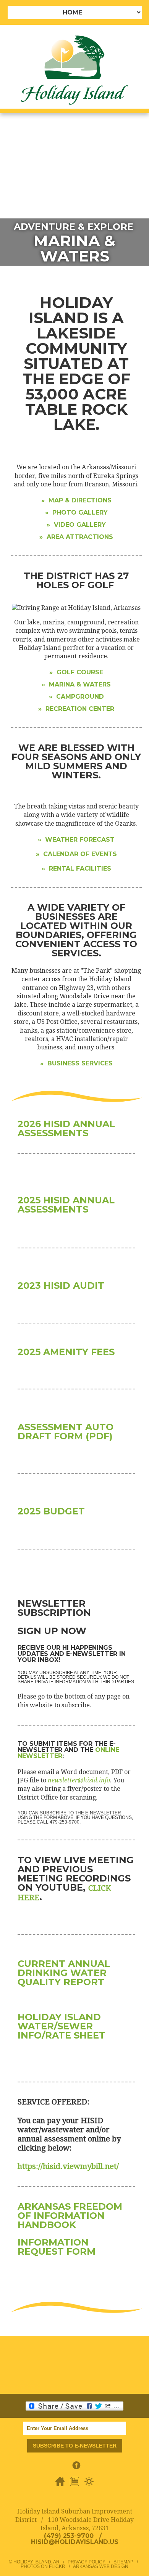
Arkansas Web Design (101, 2566)
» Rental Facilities (76, 869)
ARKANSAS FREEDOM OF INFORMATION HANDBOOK (70, 2216)
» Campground (76, 697)
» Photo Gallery (76, 512)
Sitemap (123, 2562)
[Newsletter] (75, 2485)
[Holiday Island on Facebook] (76, 2469)
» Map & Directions (76, 500)
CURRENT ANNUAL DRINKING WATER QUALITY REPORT (64, 1973)
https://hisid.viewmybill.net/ (68, 2166)
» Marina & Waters (76, 684)
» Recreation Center (76, 709)
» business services (76, 1063)
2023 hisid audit (61, 1286)
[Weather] (89, 2485)
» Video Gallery (76, 525)
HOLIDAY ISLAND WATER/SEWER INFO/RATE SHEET (63, 2026)
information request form (57, 2247)
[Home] (61, 2485)
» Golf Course (76, 672)
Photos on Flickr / (47, 2566)
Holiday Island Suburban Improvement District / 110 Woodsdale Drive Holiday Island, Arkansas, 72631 (74, 2520)
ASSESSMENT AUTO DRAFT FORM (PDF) (66, 1432)
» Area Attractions (76, 537)
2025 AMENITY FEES (66, 1352)
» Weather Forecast (76, 840)
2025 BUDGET (51, 1511)
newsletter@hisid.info (79, 1780)
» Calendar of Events (76, 854)
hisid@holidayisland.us (75, 2542)
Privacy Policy (87, 2562)
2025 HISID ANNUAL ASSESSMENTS (66, 1205)
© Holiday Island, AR (34, 2562)
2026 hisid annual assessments (66, 1128)
